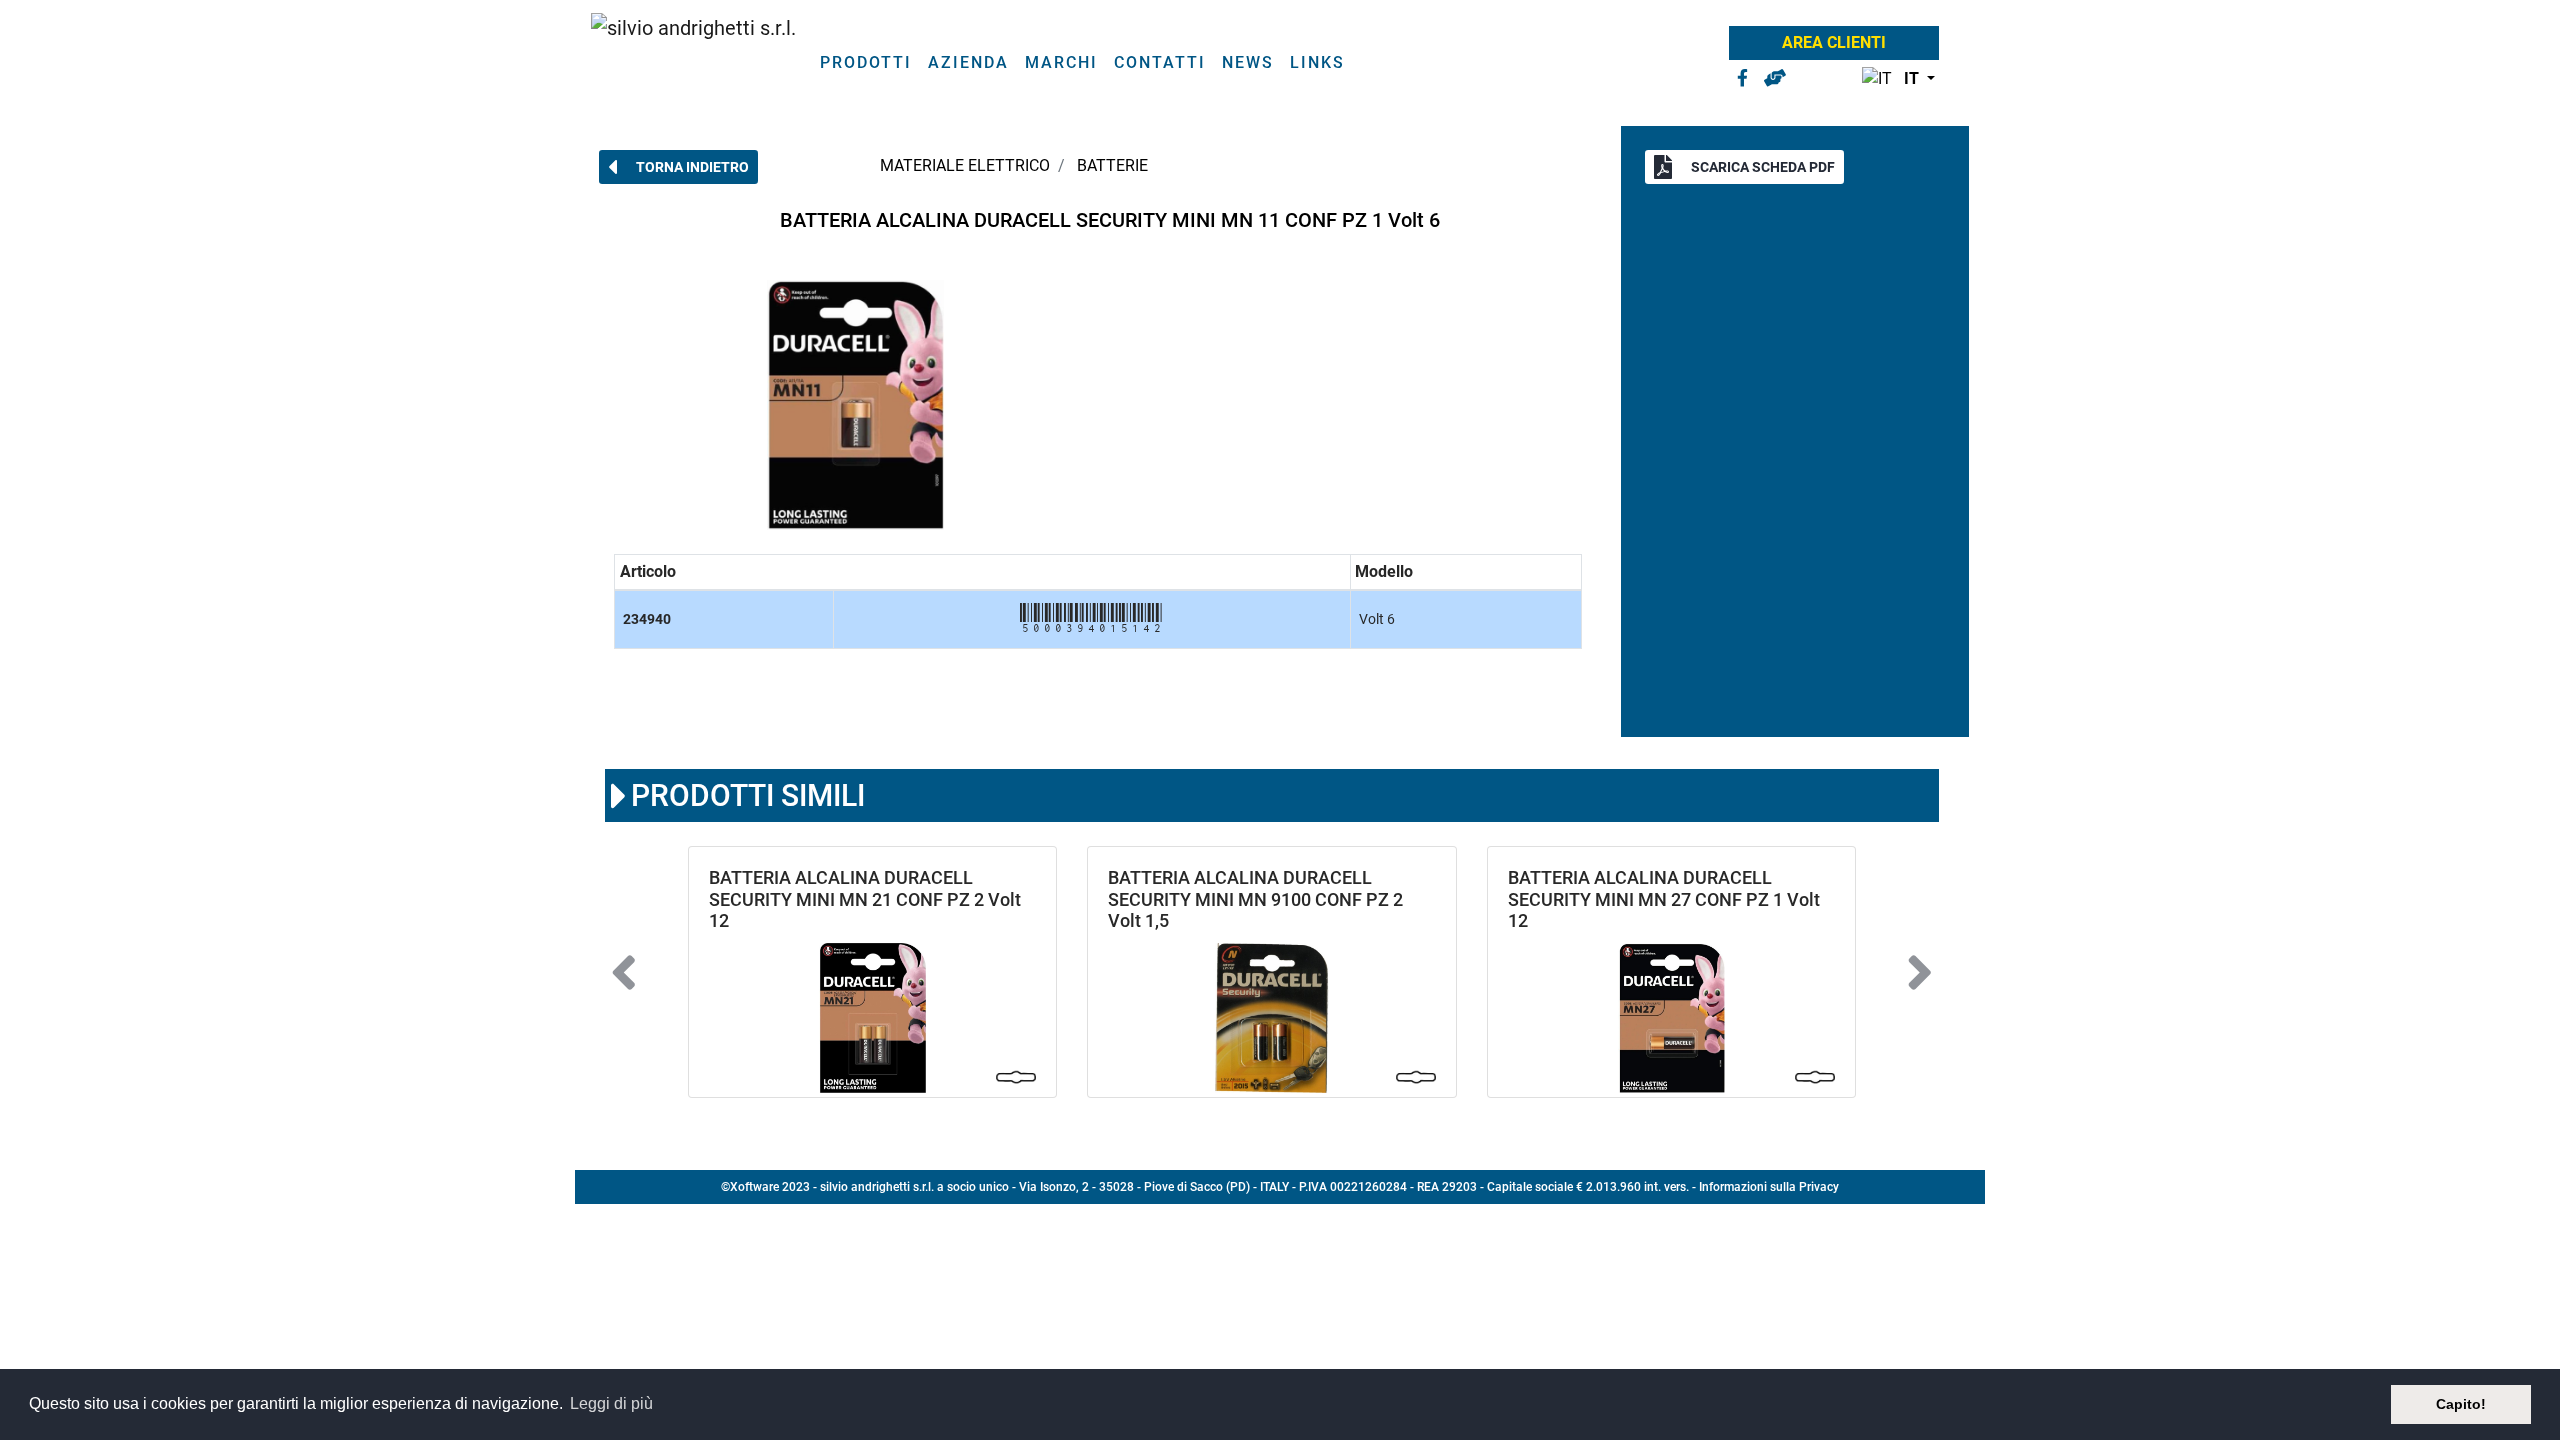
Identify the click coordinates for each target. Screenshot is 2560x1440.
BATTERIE (1112, 165)
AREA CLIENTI (1834, 42)
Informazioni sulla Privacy (1769, 1187)
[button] (1894, 79)
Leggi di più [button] (611, 1403)
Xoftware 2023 (770, 1187)
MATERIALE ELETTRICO (965, 165)
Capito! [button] (2461, 1404)
